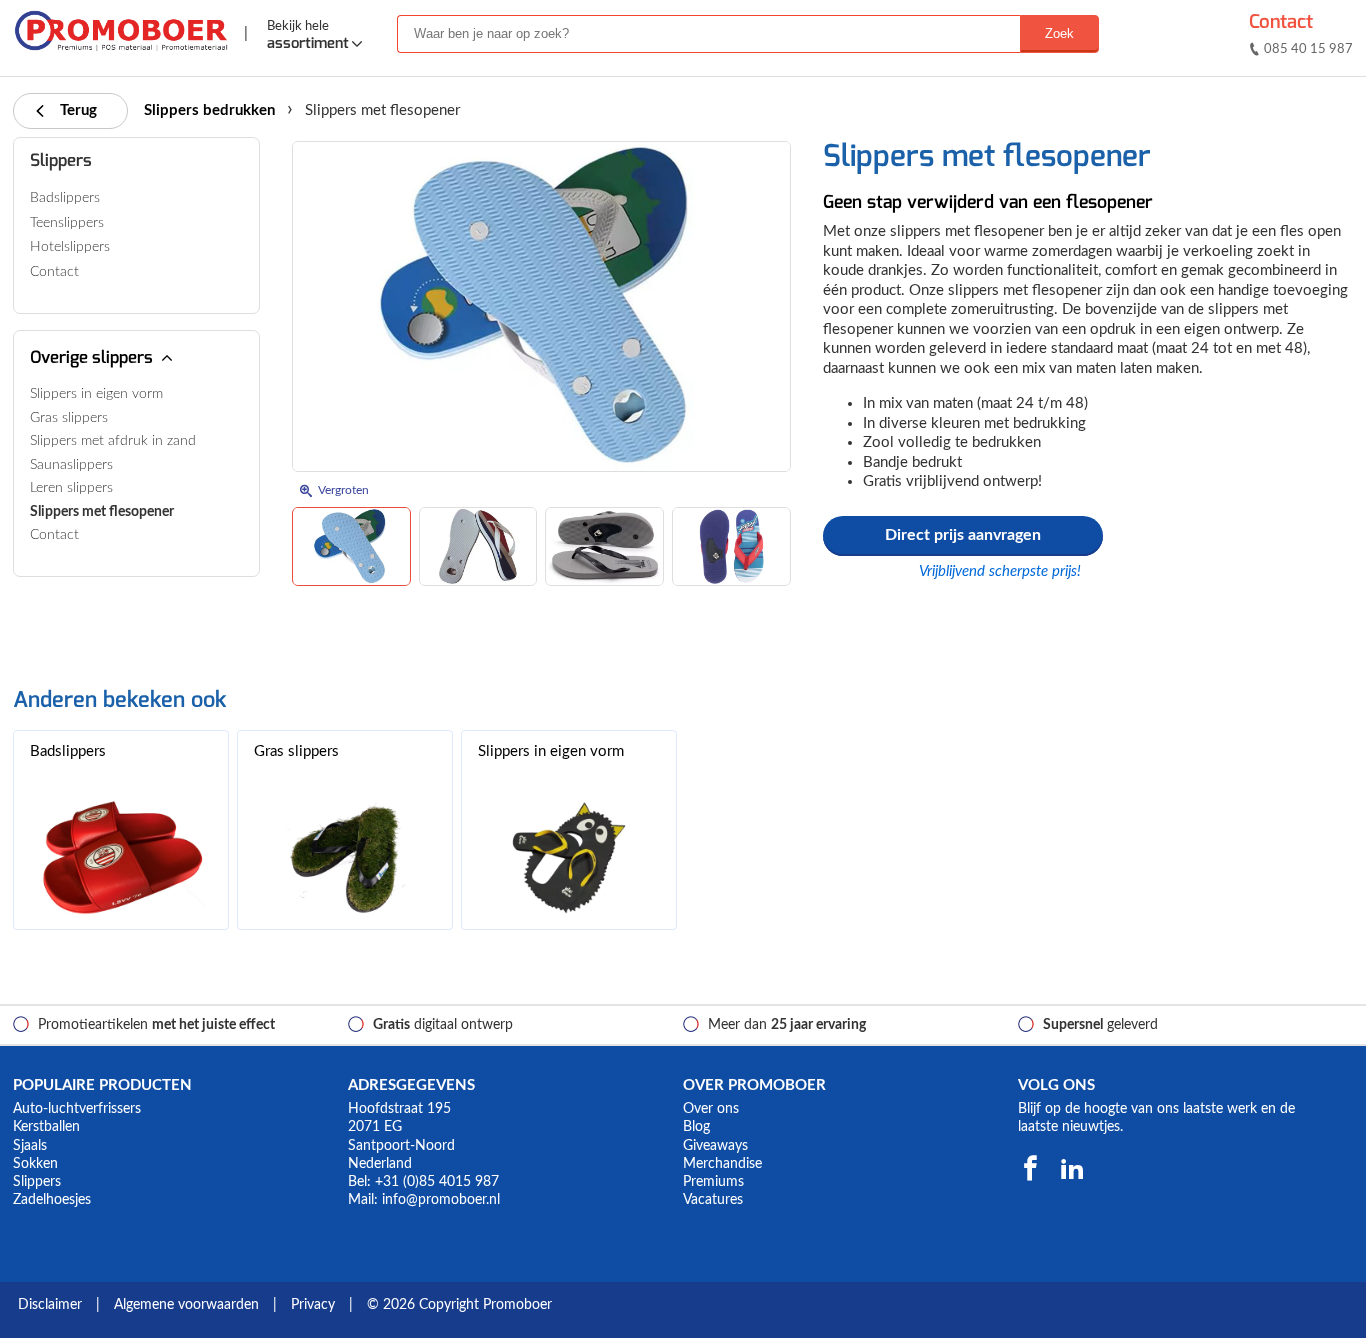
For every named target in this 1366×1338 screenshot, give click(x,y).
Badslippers (65, 198)
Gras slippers (69, 418)
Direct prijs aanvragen (963, 535)
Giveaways (715, 1146)
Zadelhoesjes (52, 1200)
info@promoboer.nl (441, 1200)
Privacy (313, 1305)
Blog (696, 1127)
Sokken (35, 1164)
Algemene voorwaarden (186, 1305)
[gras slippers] (345, 857)
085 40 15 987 (1308, 49)
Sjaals (30, 1146)
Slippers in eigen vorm (96, 394)
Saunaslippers (71, 465)
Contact (1281, 21)
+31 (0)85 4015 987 (437, 1182)
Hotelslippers (70, 247)
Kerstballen (46, 1127)
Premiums (713, 1182)
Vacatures (713, 1200)
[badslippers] (121, 857)
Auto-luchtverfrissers (77, 1109)
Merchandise (722, 1164)
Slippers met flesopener (102, 512)
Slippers (61, 160)
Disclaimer (50, 1305)
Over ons (711, 1109)
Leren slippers (71, 488)
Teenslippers (67, 223)
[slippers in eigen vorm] (569, 857)
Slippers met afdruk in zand (113, 441)
